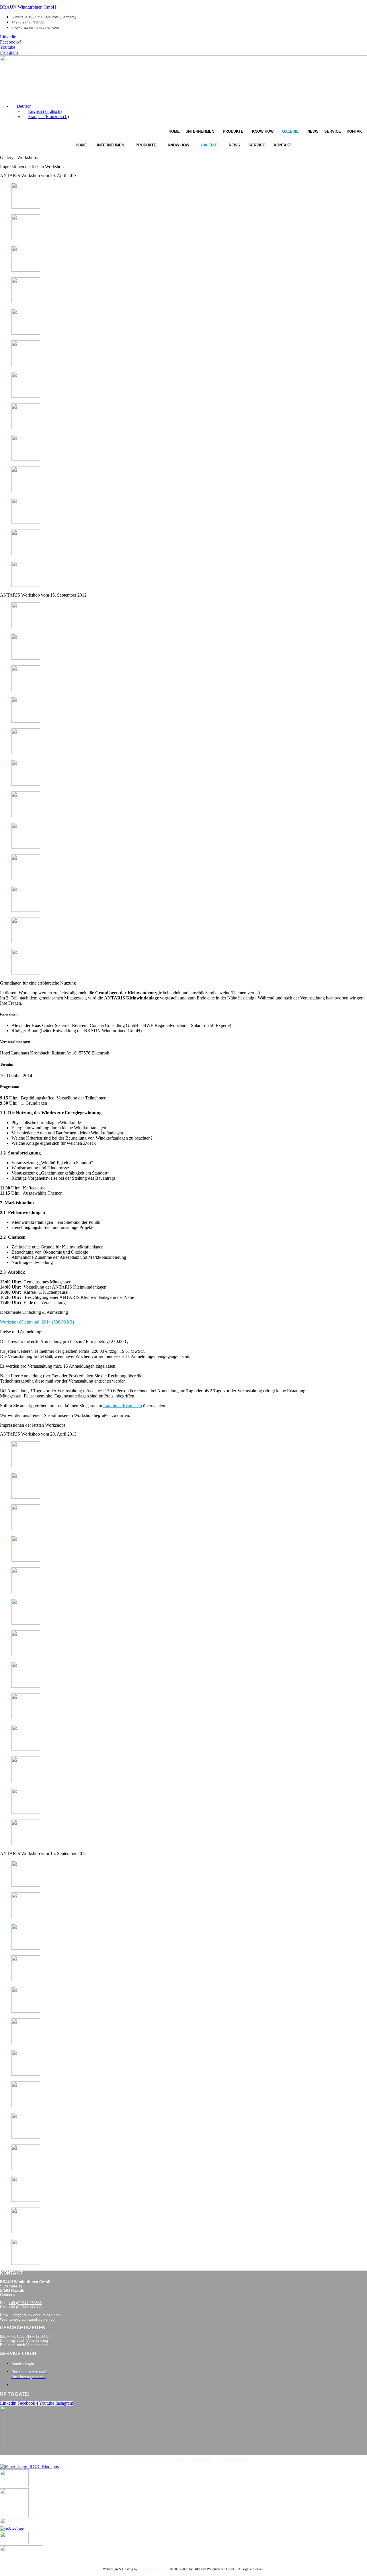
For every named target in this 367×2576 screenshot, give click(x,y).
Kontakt (355, 131)
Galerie (290, 131)
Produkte (233, 131)
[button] (22, 106)
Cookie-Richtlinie (235, 2459)
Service (333, 131)
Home (174, 131)
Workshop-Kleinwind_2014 (25, 1322)
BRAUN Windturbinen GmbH (28, 7)
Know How (263, 131)
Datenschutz (202, 2459)
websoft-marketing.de (153, 2569)
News (313, 131)
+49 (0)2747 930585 (25, 2303)
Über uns (126, 2459)
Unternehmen (200, 131)
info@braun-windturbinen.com (36, 2315)
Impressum (173, 2459)
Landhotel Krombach (123, 1406)
